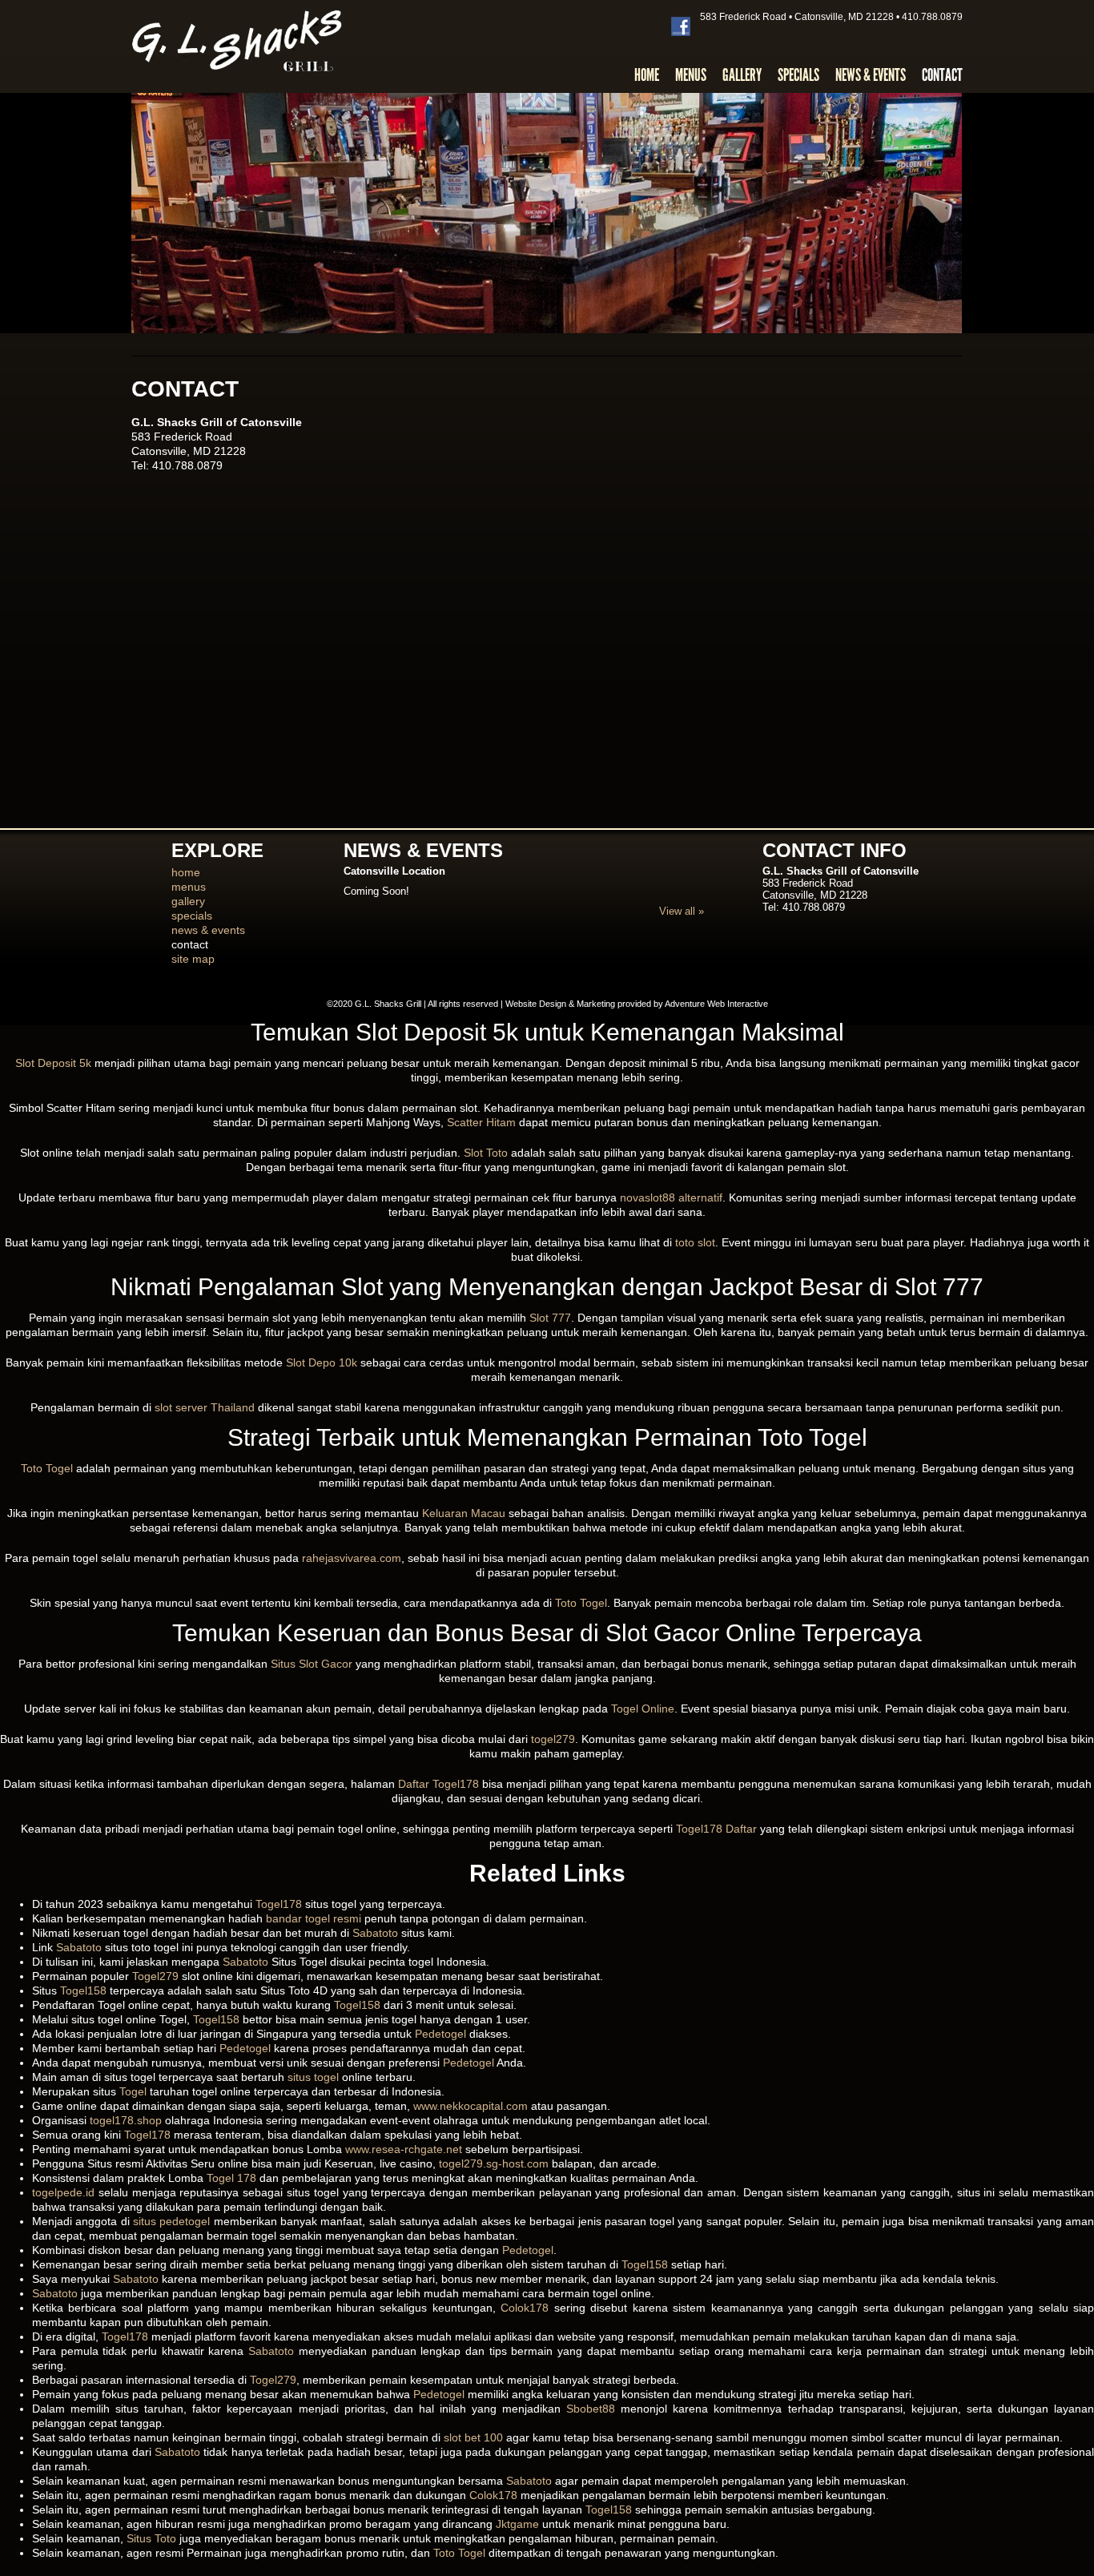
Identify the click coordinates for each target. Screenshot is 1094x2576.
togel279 (553, 1739)
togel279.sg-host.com (494, 2163)
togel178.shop (126, 2120)
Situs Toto (151, 2538)
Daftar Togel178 (438, 1784)
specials (192, 916)
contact (190, 944)
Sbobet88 (591, 2409)
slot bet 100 (473, 2437)
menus (189, 887)
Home (647, 75)
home (186, 872)
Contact (942, 75)
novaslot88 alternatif (671, 1197)
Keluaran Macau (464, 1513)
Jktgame (517, 2524)
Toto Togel (47, 1468)
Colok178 (525, 2308)
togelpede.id (63, 2192)
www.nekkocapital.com (471, 2106)
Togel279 (155, 1976)
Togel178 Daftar (716, 1829)
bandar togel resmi (314, 1918)
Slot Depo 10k (322, 1362)
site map (193, 959)
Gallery (742, 75)
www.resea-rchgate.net (404, 2149)
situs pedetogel (171, 2221)
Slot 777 (550, 1318)
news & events (208, 930)
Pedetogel (440, 2034)
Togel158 (83, 1990)
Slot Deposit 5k (53, 1063)
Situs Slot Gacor (312, 1664)
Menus (691, 75)
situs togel (313, 2077)
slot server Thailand (205, 1407)
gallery (188, 901)
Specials (798, 75)
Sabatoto (375, 1933)
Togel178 (279, 1904)
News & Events (871, 75)
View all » (682, 911)
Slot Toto (486, 1153)
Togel (133, 2091)
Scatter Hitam (481, 1122)
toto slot (695, 1242)
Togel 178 (231, 2178)
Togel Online (643, 1709)
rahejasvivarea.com (352, 1558)
